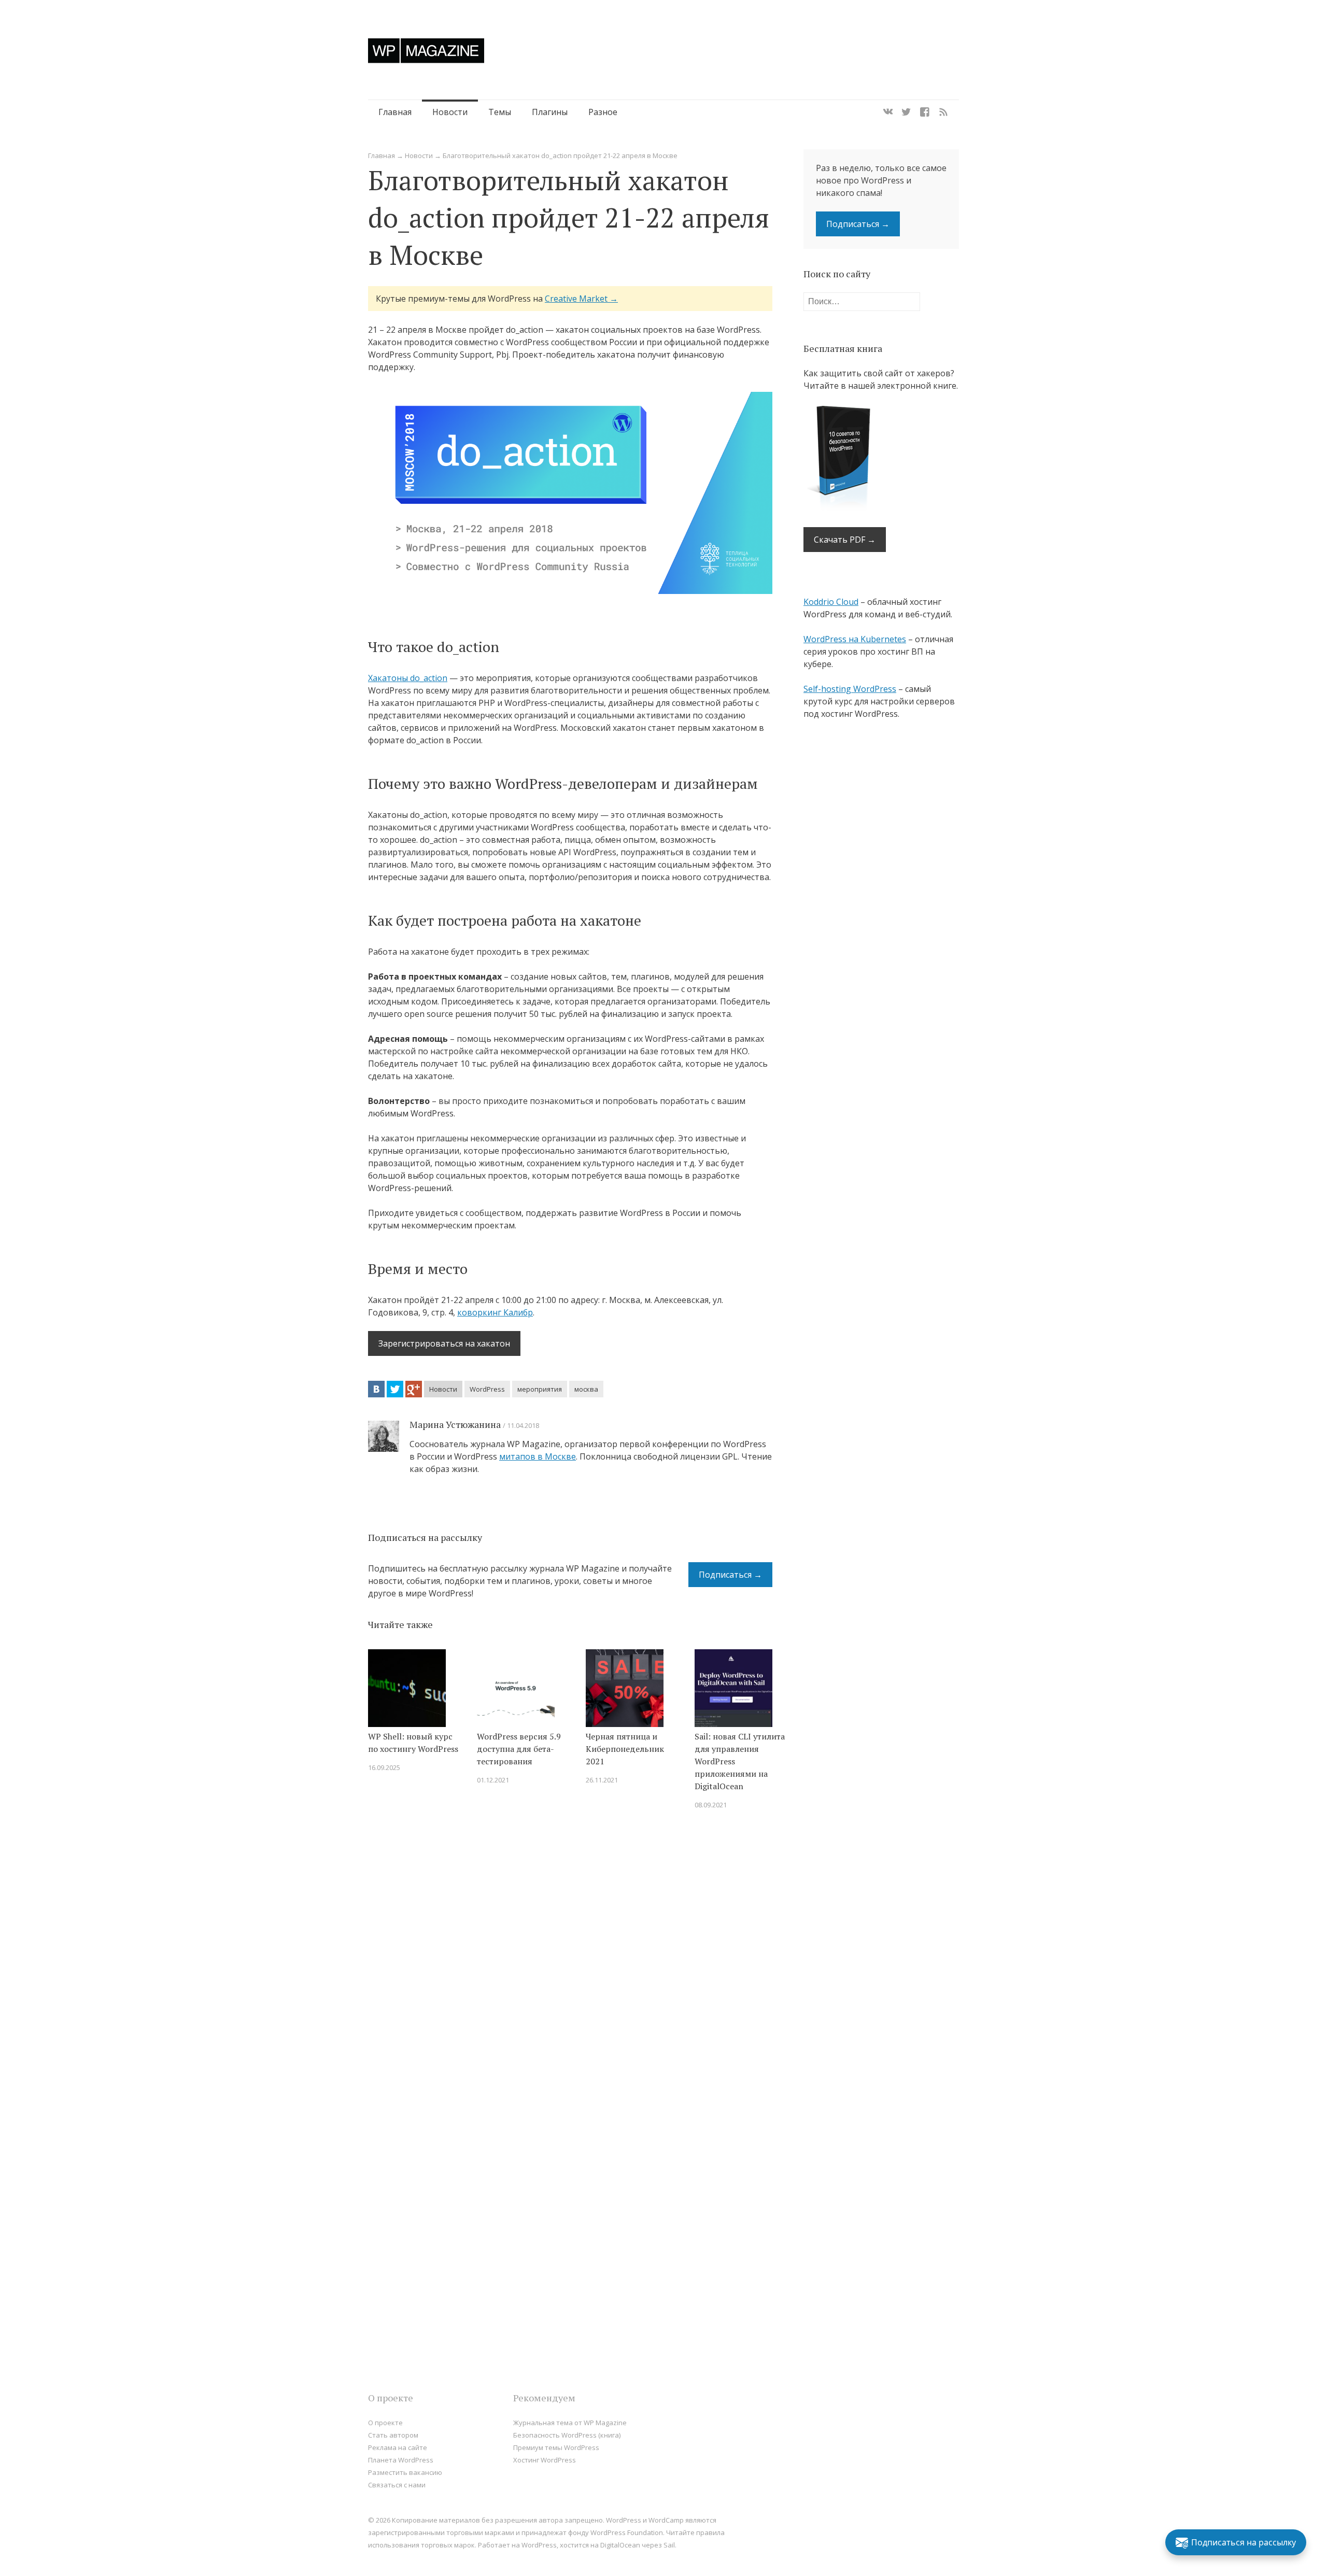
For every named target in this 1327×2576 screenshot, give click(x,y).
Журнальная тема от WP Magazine (570, 2423)
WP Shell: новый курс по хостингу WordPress (413, 1743)
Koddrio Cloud (831, 602)
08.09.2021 (711, 1805)
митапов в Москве (538, 1456)
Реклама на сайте (398, 2447)
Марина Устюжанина (455, 1424)
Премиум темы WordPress (556, 2447)
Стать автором (393, 2435)
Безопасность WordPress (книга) (567, 2435)
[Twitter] (906, 112)
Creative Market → (581, 299)
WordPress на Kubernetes (855, 639)
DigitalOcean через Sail (638, 2545)
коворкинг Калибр (495, 1312)
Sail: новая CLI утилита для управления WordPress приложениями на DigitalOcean (740, 1761)
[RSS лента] (943, 112)
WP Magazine (426, 51)
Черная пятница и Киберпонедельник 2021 (625, 1749)
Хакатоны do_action (408, 678)
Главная (395, 112)
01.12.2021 (493, 1780)
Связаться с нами (397, 2485)
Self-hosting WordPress (850, 689)
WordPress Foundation (627, 2532)
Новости (450, 112)
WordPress (487, 1389)
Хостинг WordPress (545, 2460)
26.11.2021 (602, 1780)
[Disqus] (570, 1965)
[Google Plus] (414, 1389)
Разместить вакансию (405, 2472)
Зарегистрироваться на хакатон (444, 1343)
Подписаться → (730, 1575)
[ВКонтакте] (376, 1389)
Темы (500, 112)
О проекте (385, 2423)
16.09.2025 (384, 1767)
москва (586, 1389)
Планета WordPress (401, 2460)
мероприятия (540, 1389)
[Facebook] (925, 112)
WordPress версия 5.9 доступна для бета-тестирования (519, 1749)
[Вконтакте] (888, 112)
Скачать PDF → (845, 540)
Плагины (550, 112)
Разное (603, 112)
